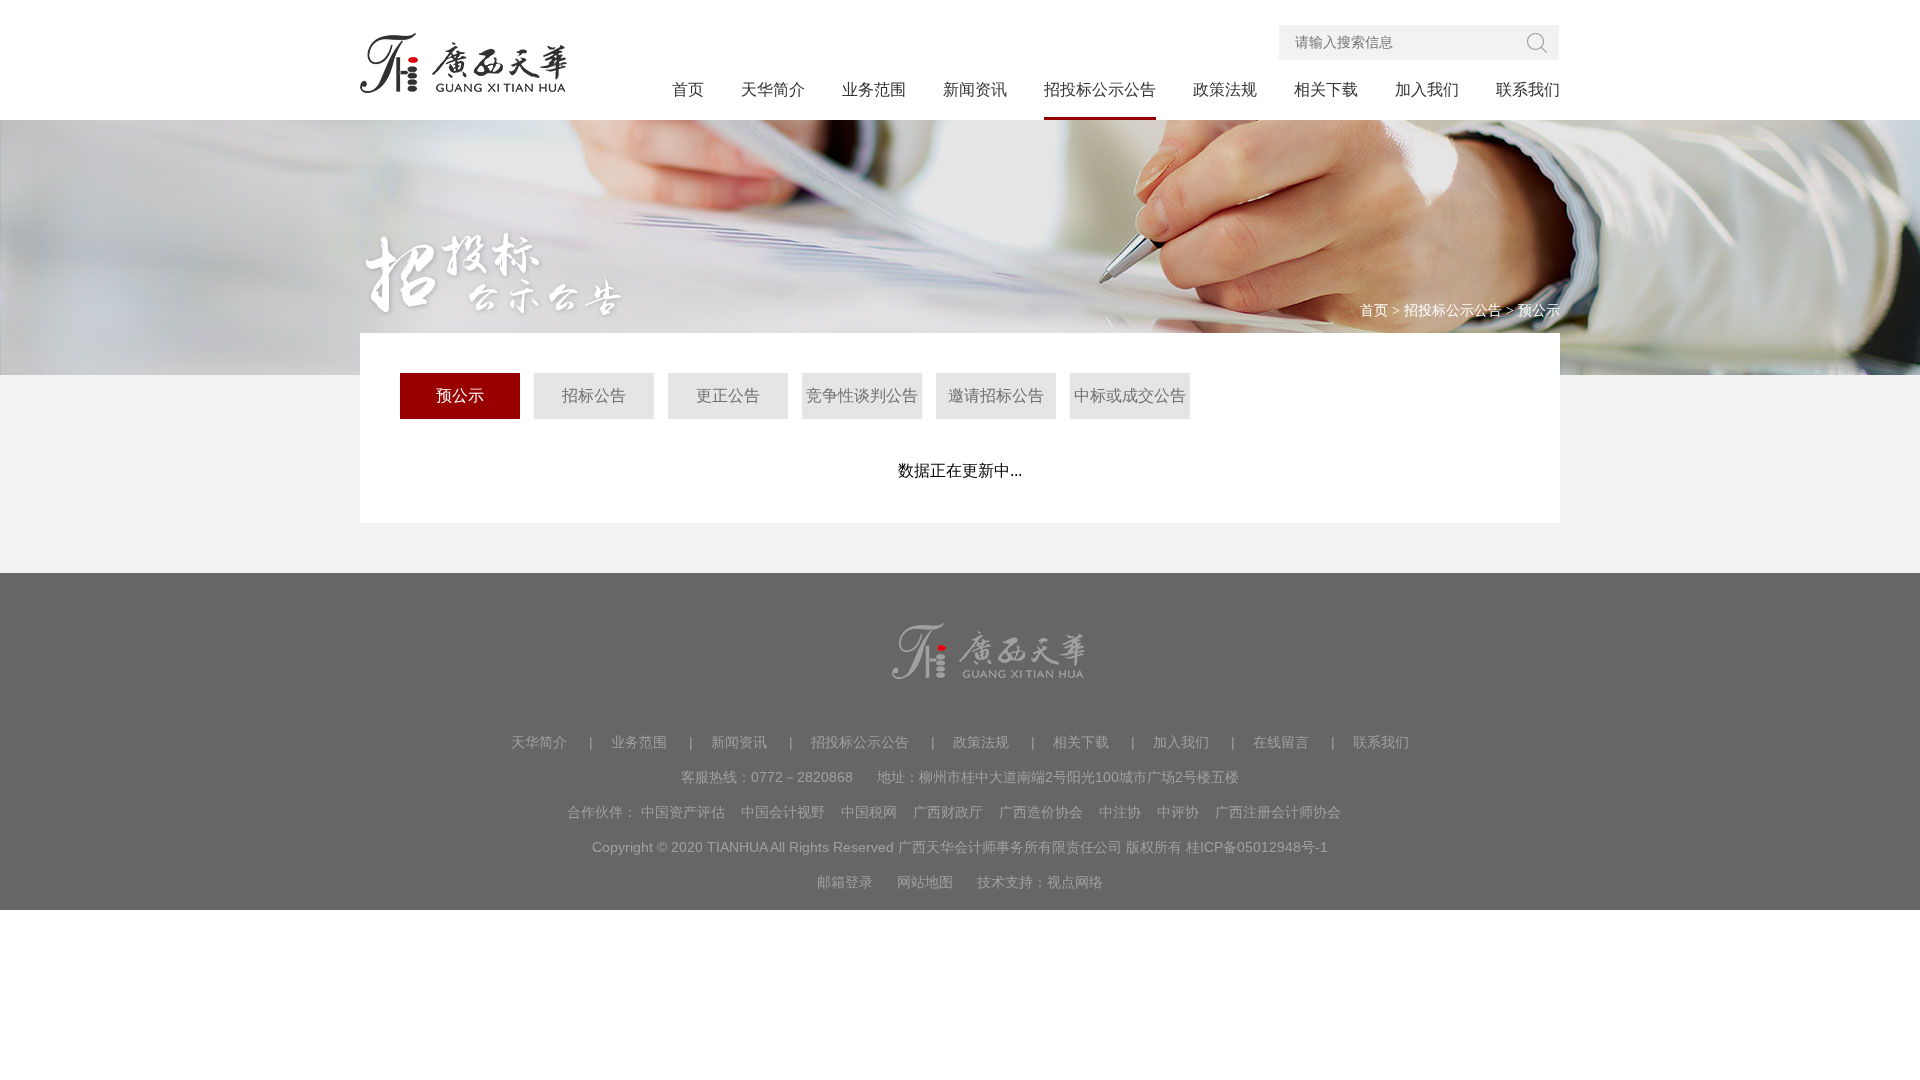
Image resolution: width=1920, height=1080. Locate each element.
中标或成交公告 (1130, 395)
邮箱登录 (845, 882)
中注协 (1120, 812)
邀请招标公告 (996, 395)
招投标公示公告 (1453, 310)
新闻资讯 (739, 742)
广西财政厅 (948, 812)
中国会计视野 (783, 812)
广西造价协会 (1041, 812)
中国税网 (869, 812)
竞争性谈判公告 (862, 395)
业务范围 (639, 742)
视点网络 (1075, 882)
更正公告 (728, 395)
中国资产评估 (683, 812)
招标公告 (594, 395)
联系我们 (1381, 742)
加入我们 (1181, 742)
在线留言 (1281, 742)
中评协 (1178, 812)
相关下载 (1081, 742)
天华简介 (539, 742)
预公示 (1539, 310)
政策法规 (981, 742)
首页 (1374, 310)
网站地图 (925, 882)
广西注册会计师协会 (1278, 812)
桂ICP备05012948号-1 (1257, 847)
